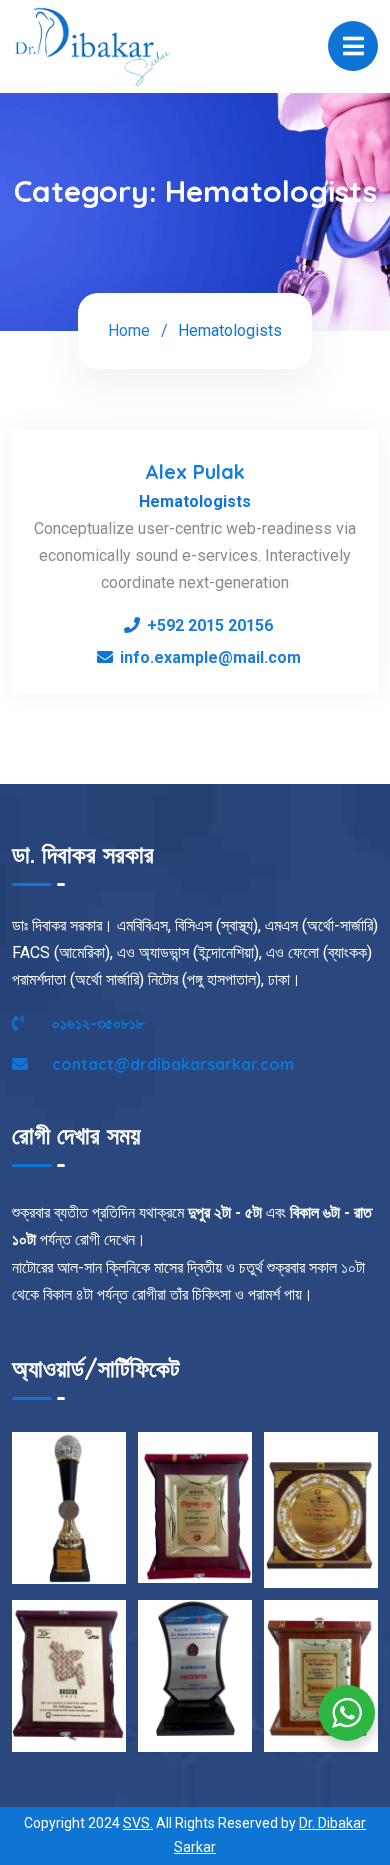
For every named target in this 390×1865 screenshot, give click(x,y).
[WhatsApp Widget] (347, 1713)
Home (129, 330)
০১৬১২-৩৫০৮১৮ (96, 1023)
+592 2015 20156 (210, 625)
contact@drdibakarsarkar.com (171, 1064)
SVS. (138, 1823)
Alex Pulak (195, 471)
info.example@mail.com (210, 657)
